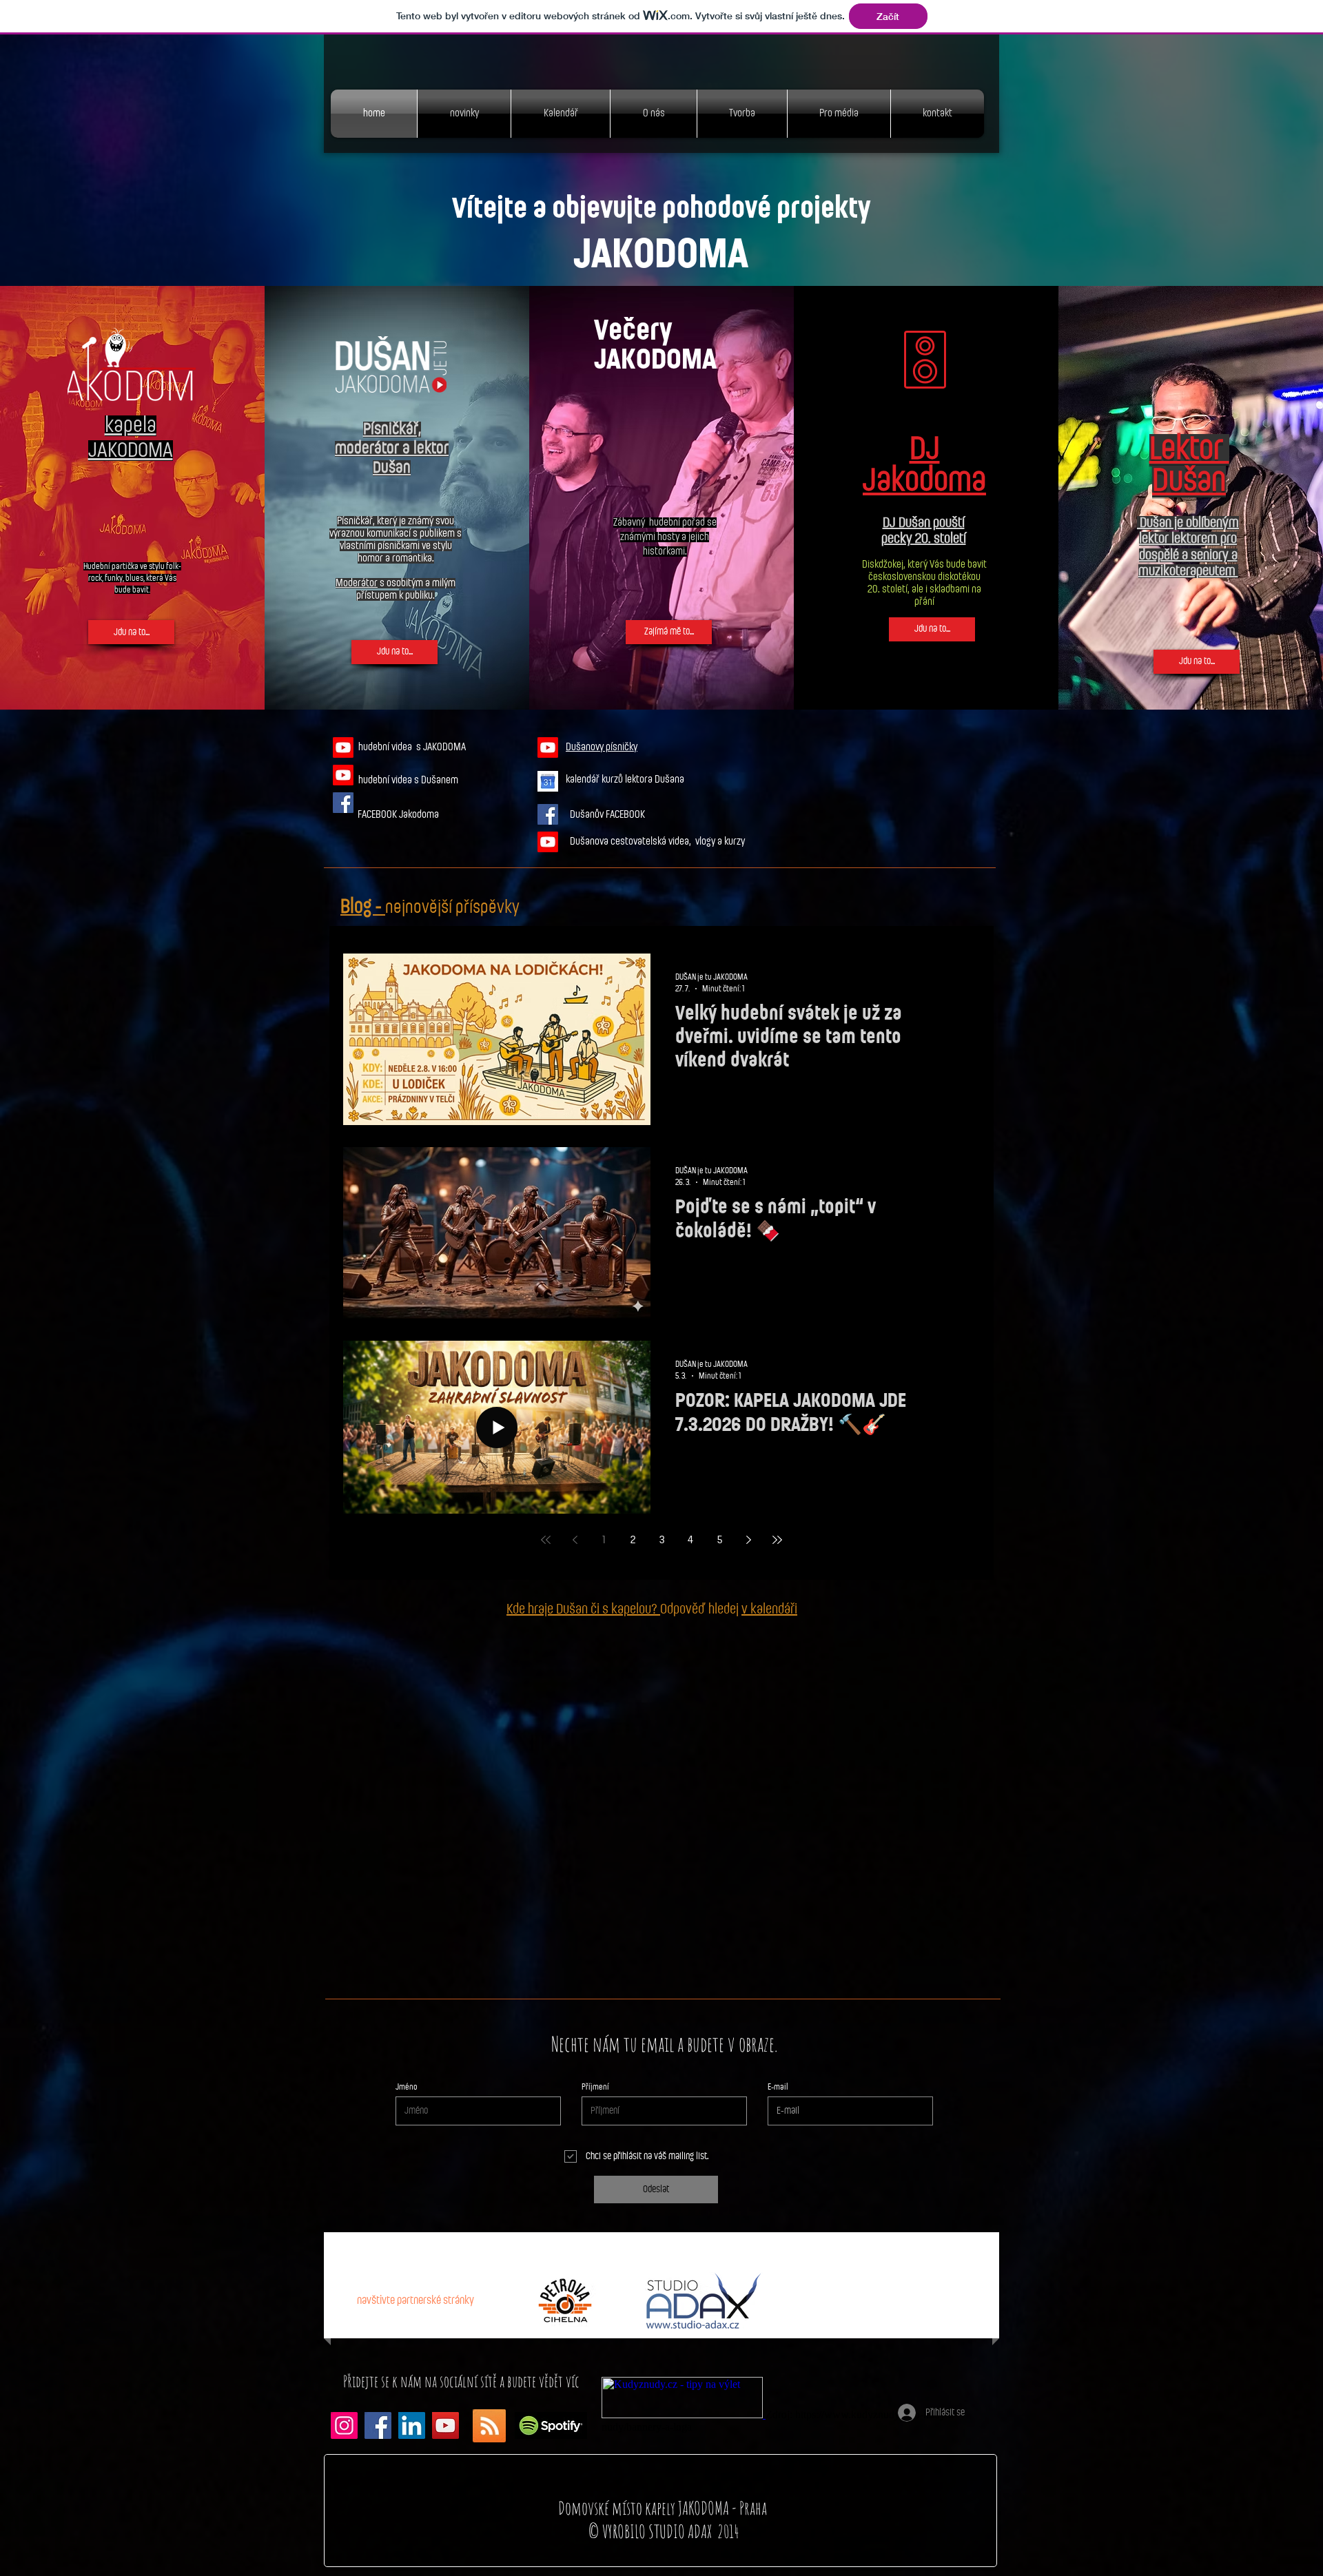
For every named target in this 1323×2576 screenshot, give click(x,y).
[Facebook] (378, 2425)
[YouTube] (445, 2425)
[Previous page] (575, 1540)
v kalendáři (769, 1609)
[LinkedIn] (412, 2425)
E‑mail (778, 2087)
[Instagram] (344, 2425)
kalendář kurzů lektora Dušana (626, 780)
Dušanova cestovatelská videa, (633, 842)
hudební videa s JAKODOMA (412, 747)
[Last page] (777, 1540)
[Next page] (748, 1540)
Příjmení (595, 2087)
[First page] (546, 1540)
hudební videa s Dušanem (408, 780)
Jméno (407, 2087)
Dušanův (588, 815)
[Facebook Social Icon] (343, 803)
